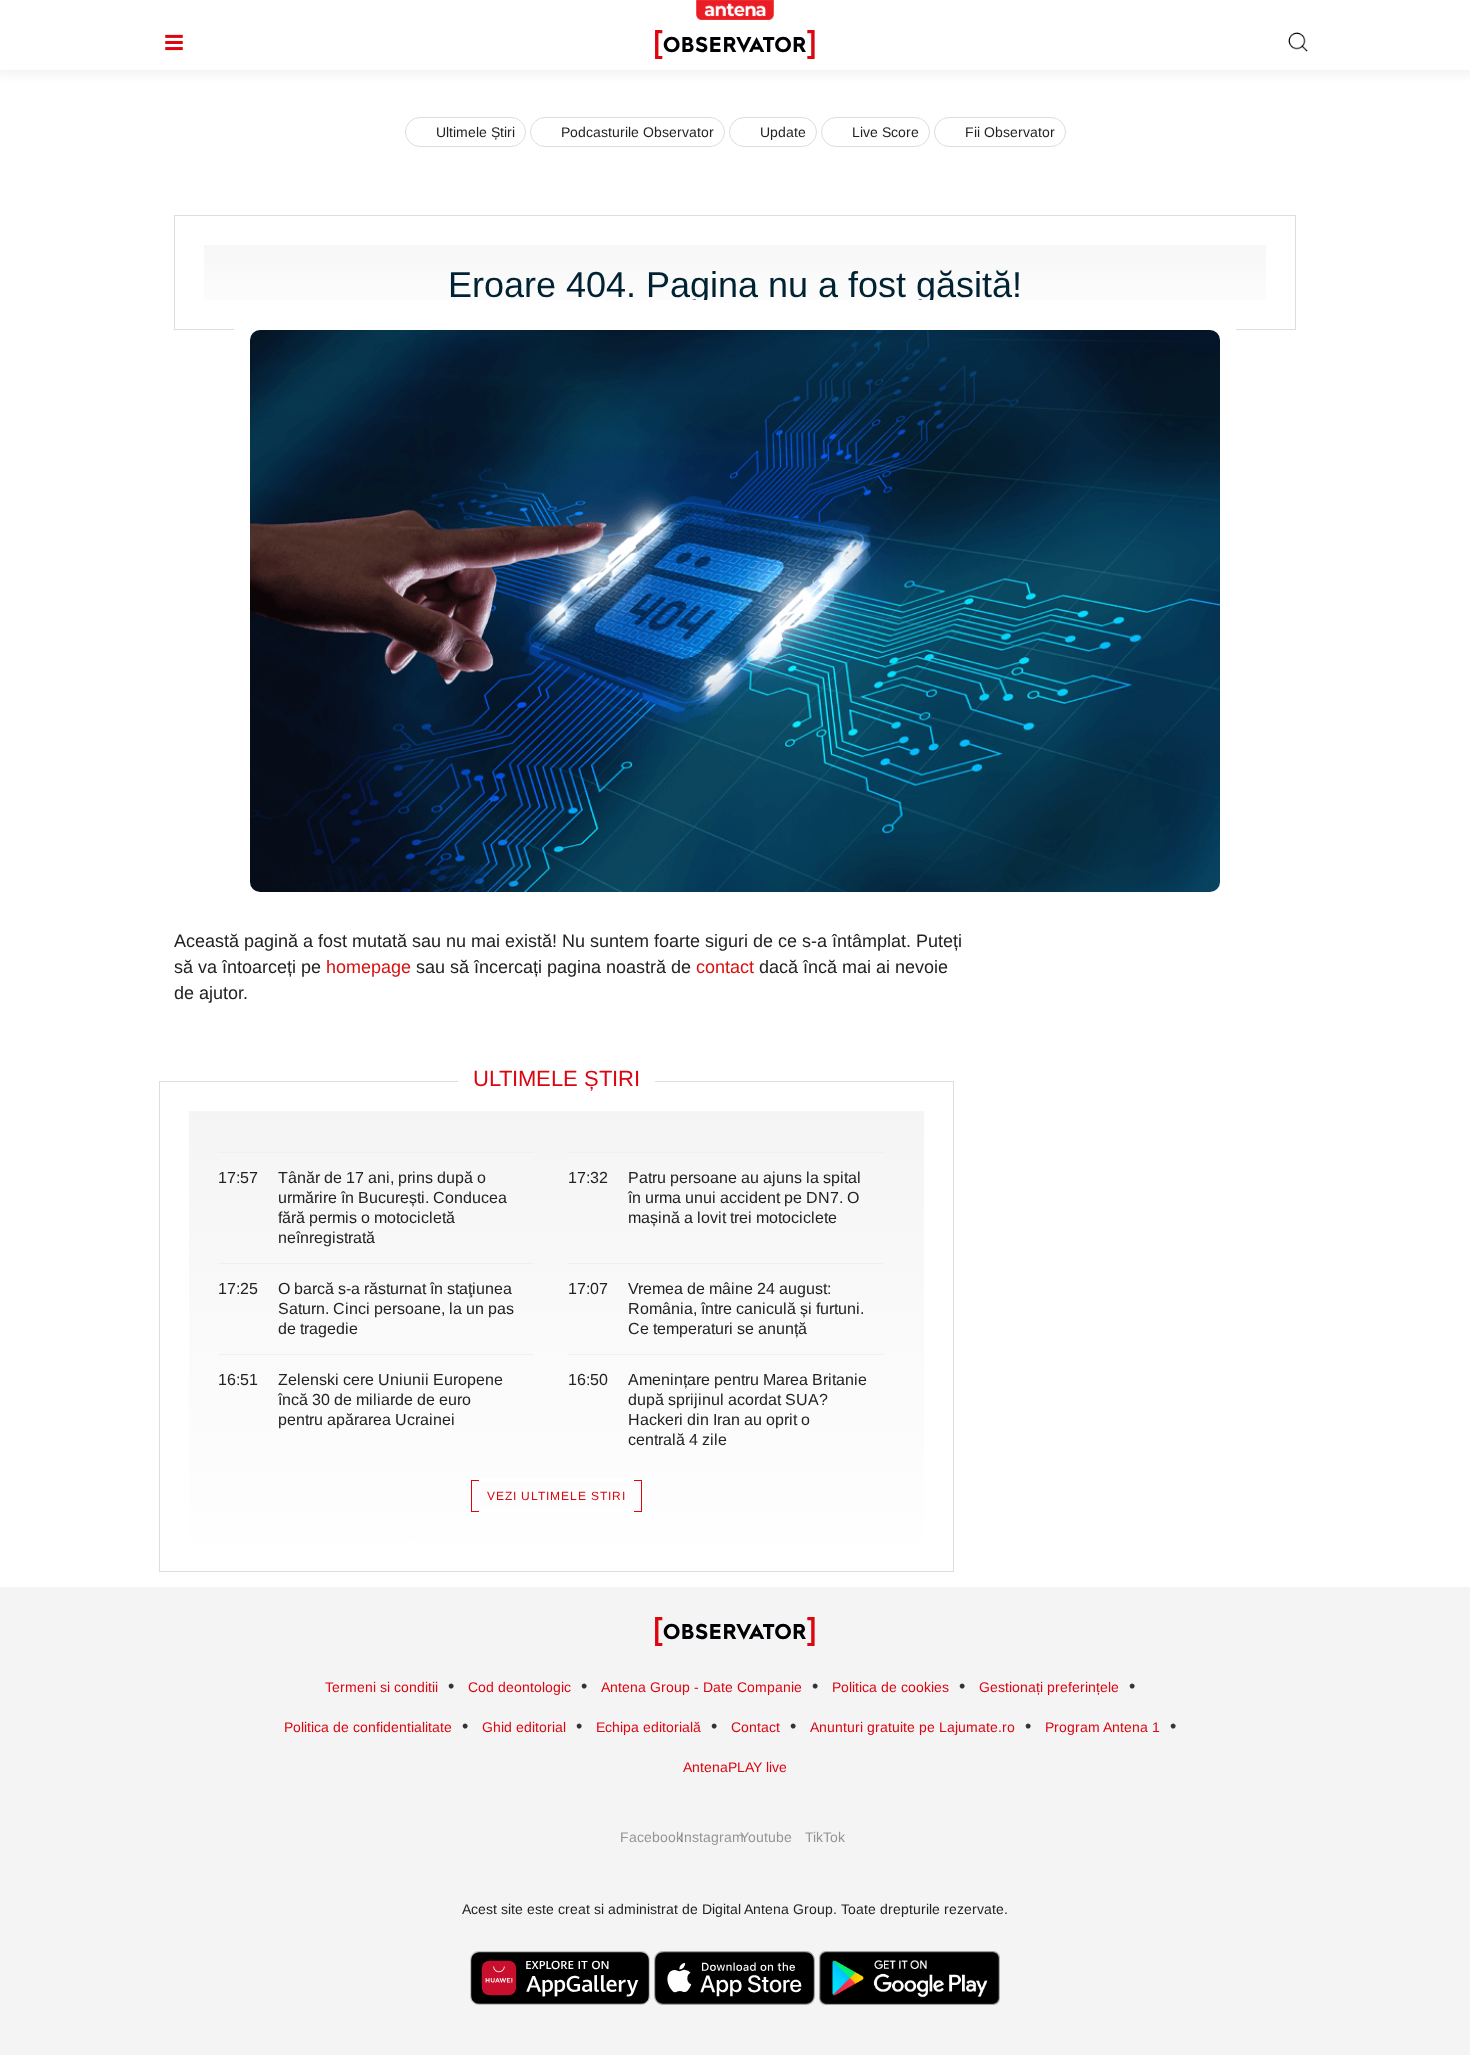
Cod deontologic (519, 1687)
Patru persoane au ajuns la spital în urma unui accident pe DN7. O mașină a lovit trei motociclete (744, 1197)
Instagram (705, 1837)
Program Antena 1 (1102, 1727)
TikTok (825, 1837)
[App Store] (735, 2014)
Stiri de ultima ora (735, 45)
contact (725, 967)
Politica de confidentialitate (368, 1727)
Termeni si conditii (381, 1687)
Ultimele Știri (475, 132)
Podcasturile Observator (637, 132)
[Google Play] (909, 2014)
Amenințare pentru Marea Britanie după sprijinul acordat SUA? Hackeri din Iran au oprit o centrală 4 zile (747, 1409)
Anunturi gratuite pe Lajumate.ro (912, 1727)
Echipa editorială (648, 1727)
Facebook (645, 1837)
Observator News (735, 1632)
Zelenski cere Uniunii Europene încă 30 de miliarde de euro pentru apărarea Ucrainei (390, 1399)
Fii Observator (1010, 132)
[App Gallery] (560, 2014)
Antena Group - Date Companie (701, 1687)
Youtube (765, 1837)
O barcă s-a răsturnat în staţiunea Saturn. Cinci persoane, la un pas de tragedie (396, 1308)
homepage (368, 967)
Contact (755, 1727)
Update (783, 132)
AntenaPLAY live (735, 1767)
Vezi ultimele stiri (556, 1496)
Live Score (885, 132)
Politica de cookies (890, 1687)
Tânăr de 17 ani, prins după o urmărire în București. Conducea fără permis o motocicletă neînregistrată (392, 1207)
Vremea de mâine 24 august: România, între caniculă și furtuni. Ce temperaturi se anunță (746, 1308)
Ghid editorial (524, 1727)
